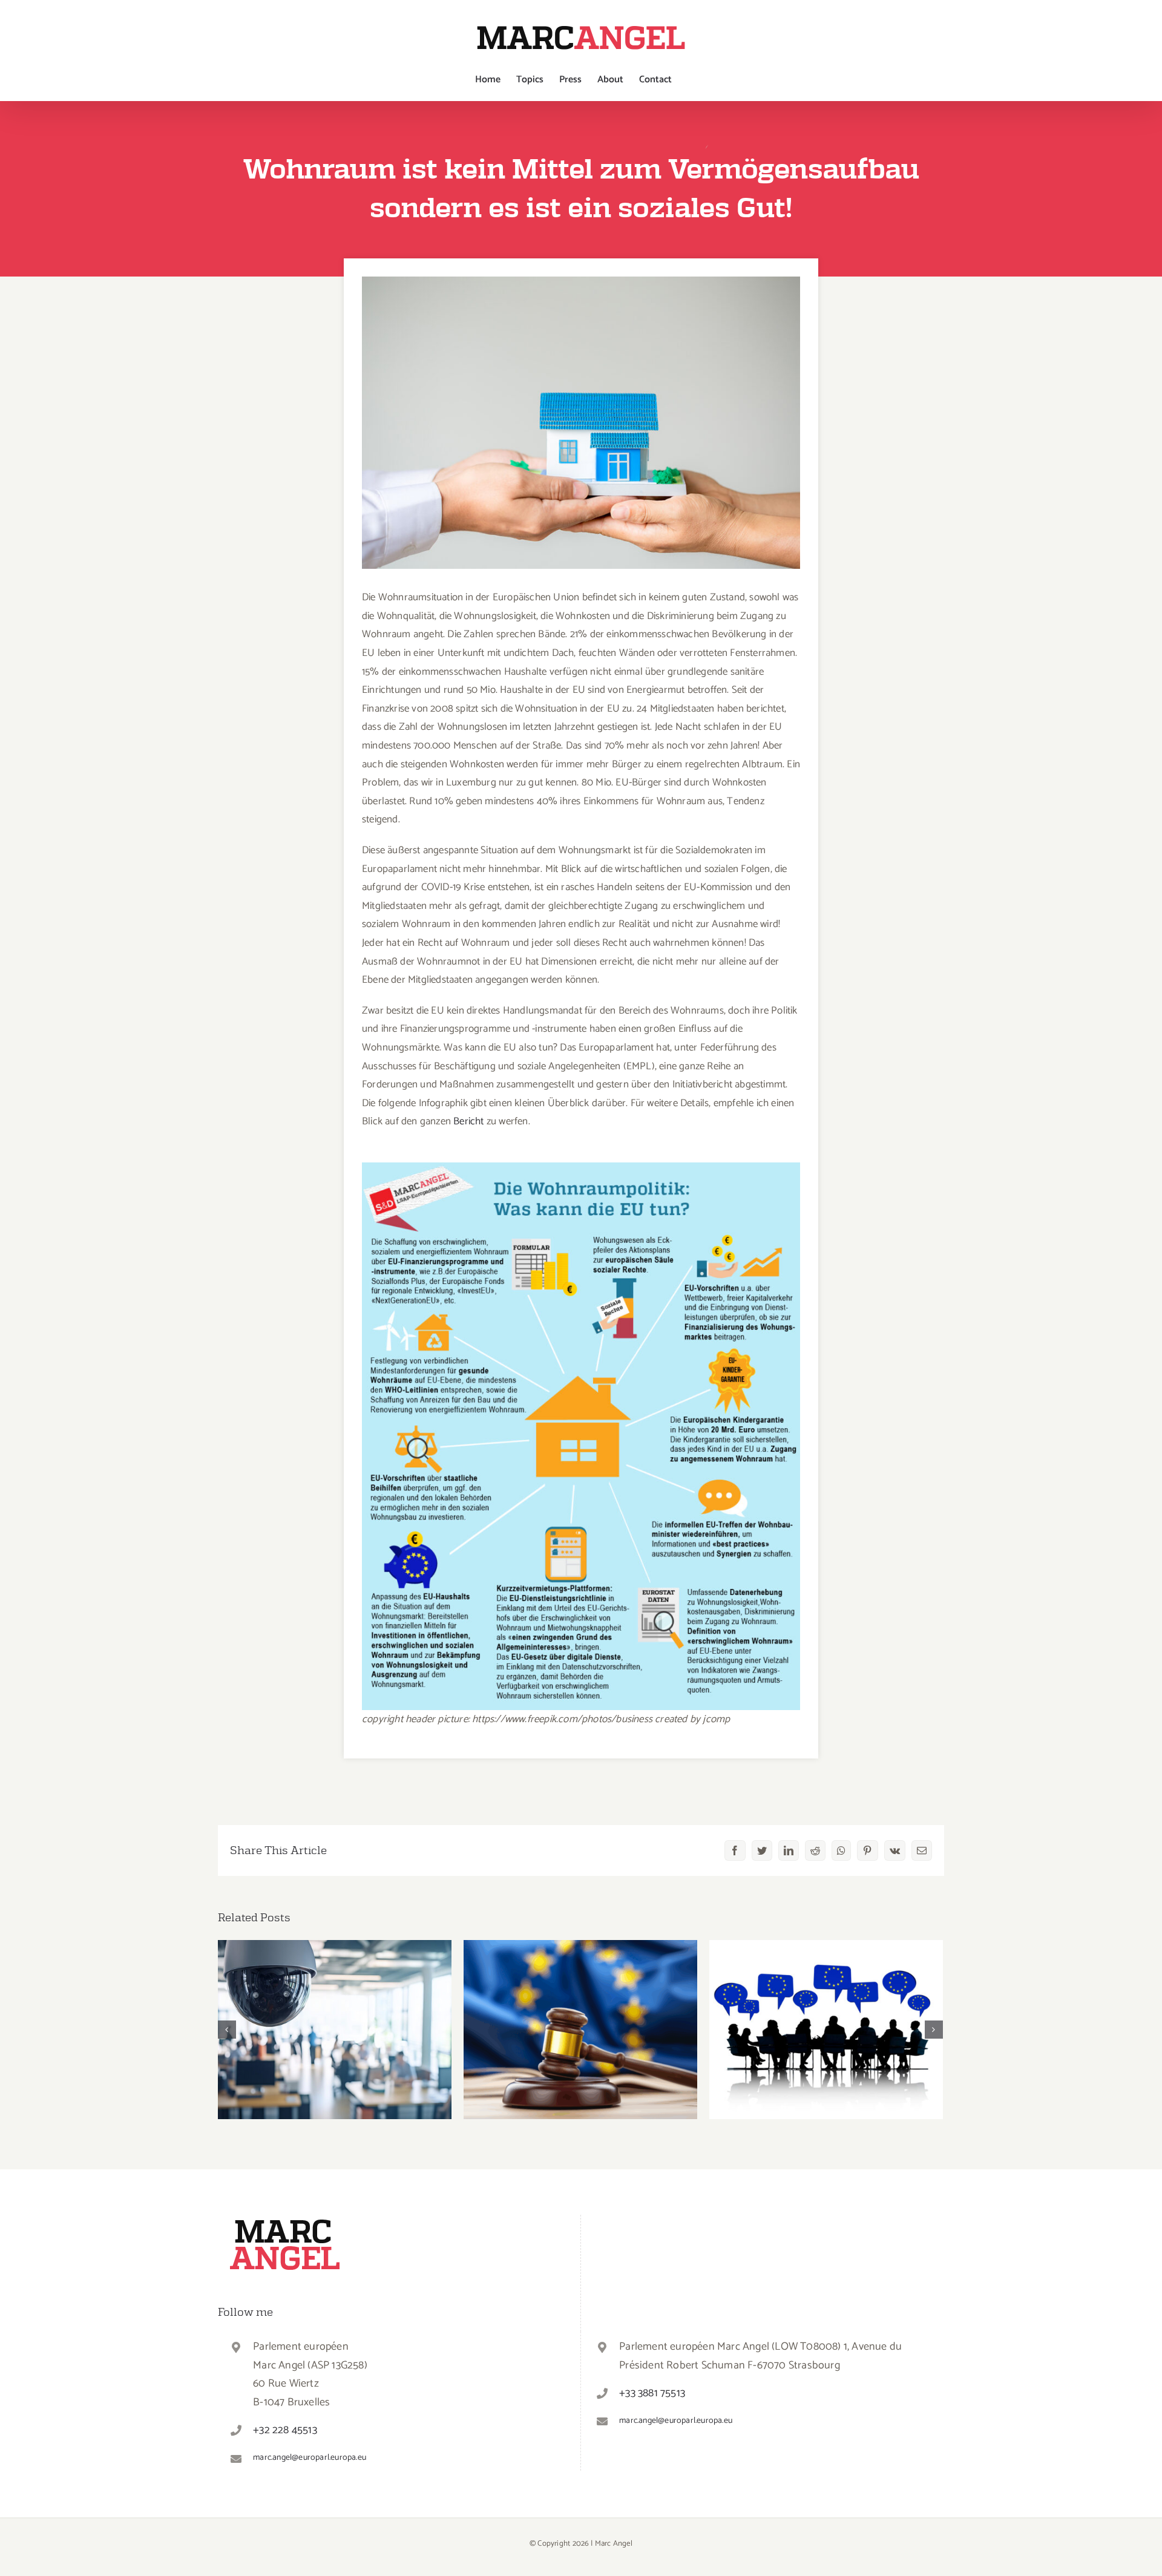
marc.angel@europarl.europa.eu (310, 2458)
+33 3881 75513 (652, 2393)
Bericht (468, 1121)
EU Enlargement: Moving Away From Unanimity (826, 2011)
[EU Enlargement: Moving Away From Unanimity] (826, 2030)
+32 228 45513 (285, 2430)
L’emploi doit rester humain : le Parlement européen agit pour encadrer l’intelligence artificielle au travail (335, 1995)
